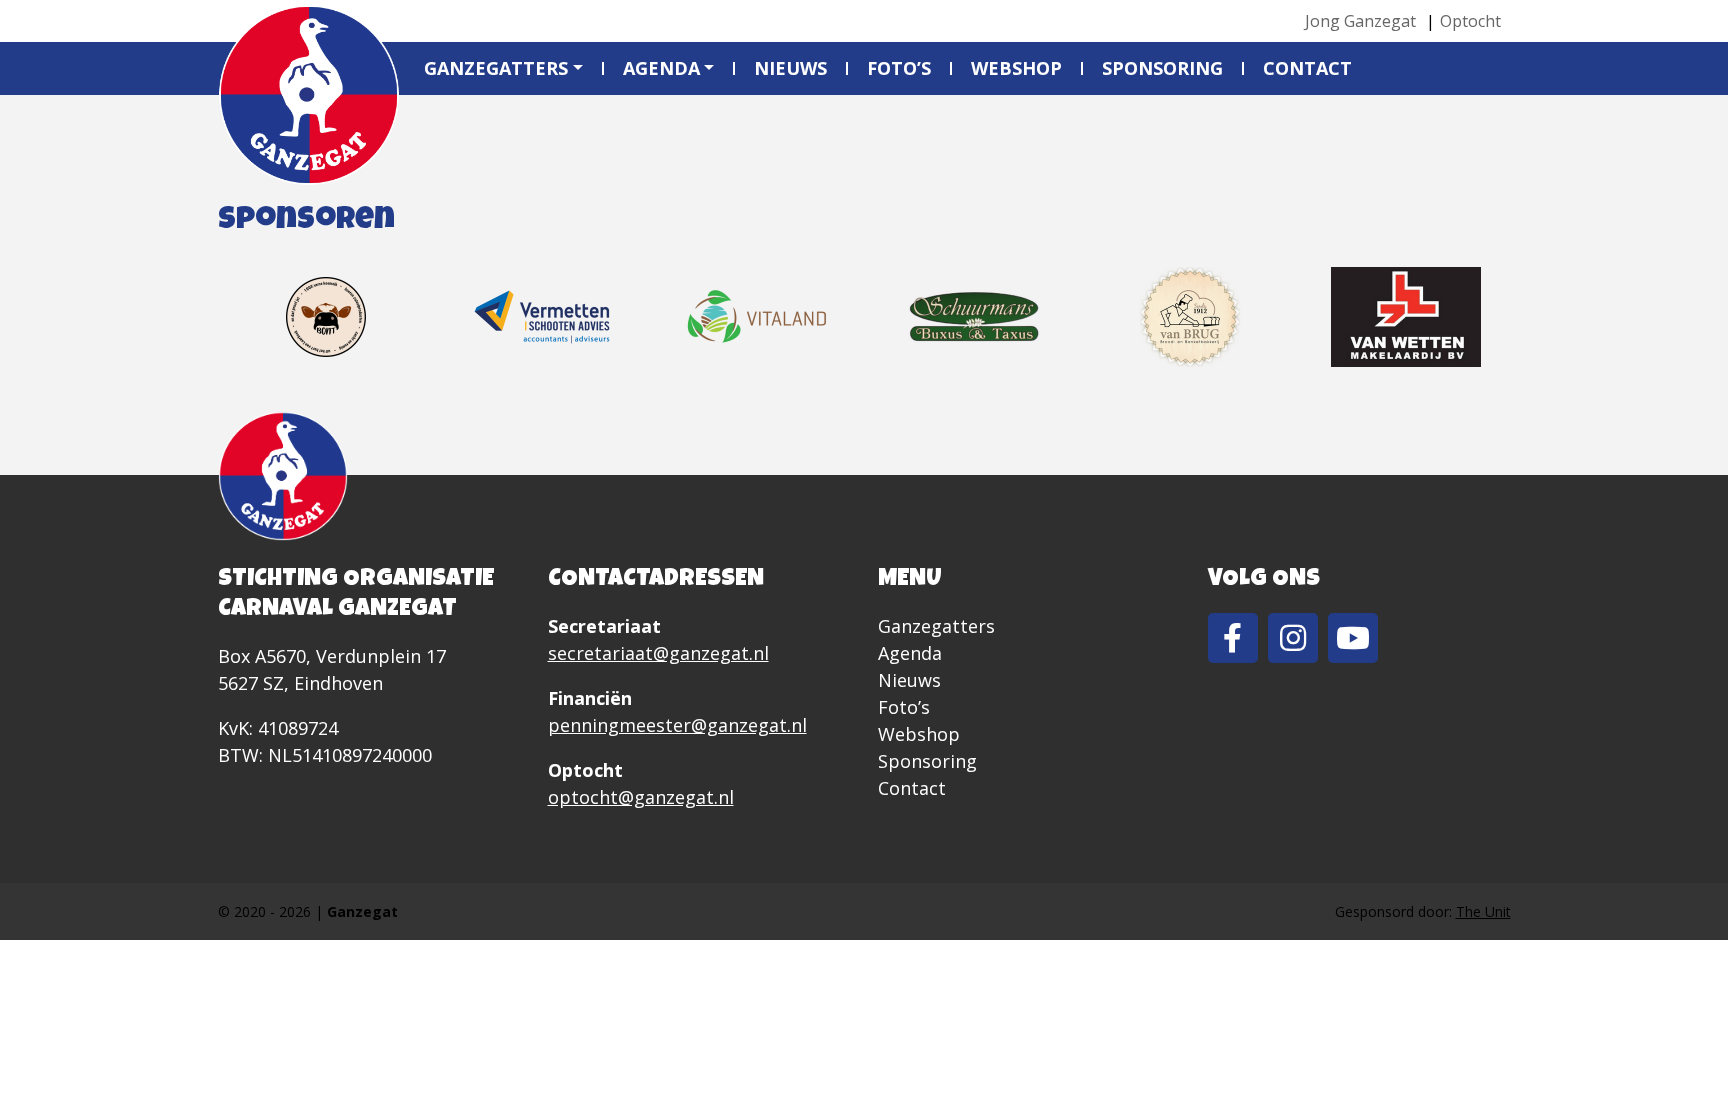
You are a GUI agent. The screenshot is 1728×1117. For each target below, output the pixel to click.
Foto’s (899, 68)
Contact (1307, 68)
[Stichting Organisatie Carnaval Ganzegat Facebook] (1233, 638)
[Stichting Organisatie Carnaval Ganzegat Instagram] (1293, 638)
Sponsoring (1162, 68)
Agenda (661, 68)
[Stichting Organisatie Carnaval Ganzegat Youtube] (1353, 638)
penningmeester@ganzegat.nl (677, 725)
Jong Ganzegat (1360, 21)
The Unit (1483, 911)
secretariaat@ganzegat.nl (658, 653)
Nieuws (790, 68)
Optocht (1470, 21)
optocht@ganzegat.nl (641, 797)
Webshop (1016, 68)
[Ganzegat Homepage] (309, 95)
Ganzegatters (496, 68)
